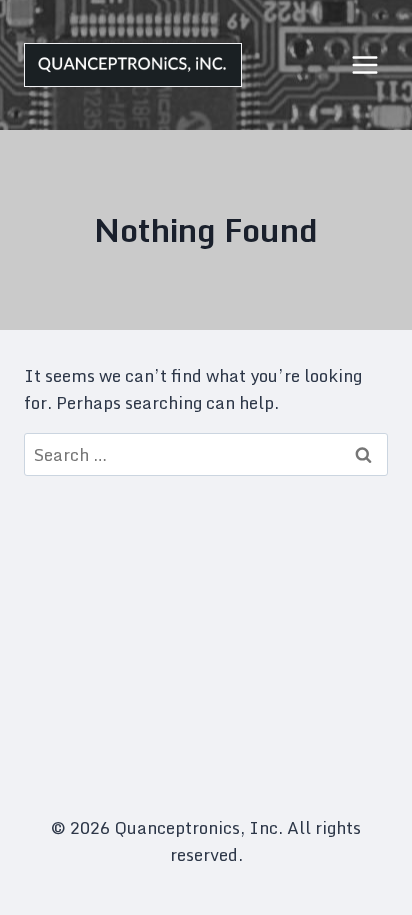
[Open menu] (364, 64)
